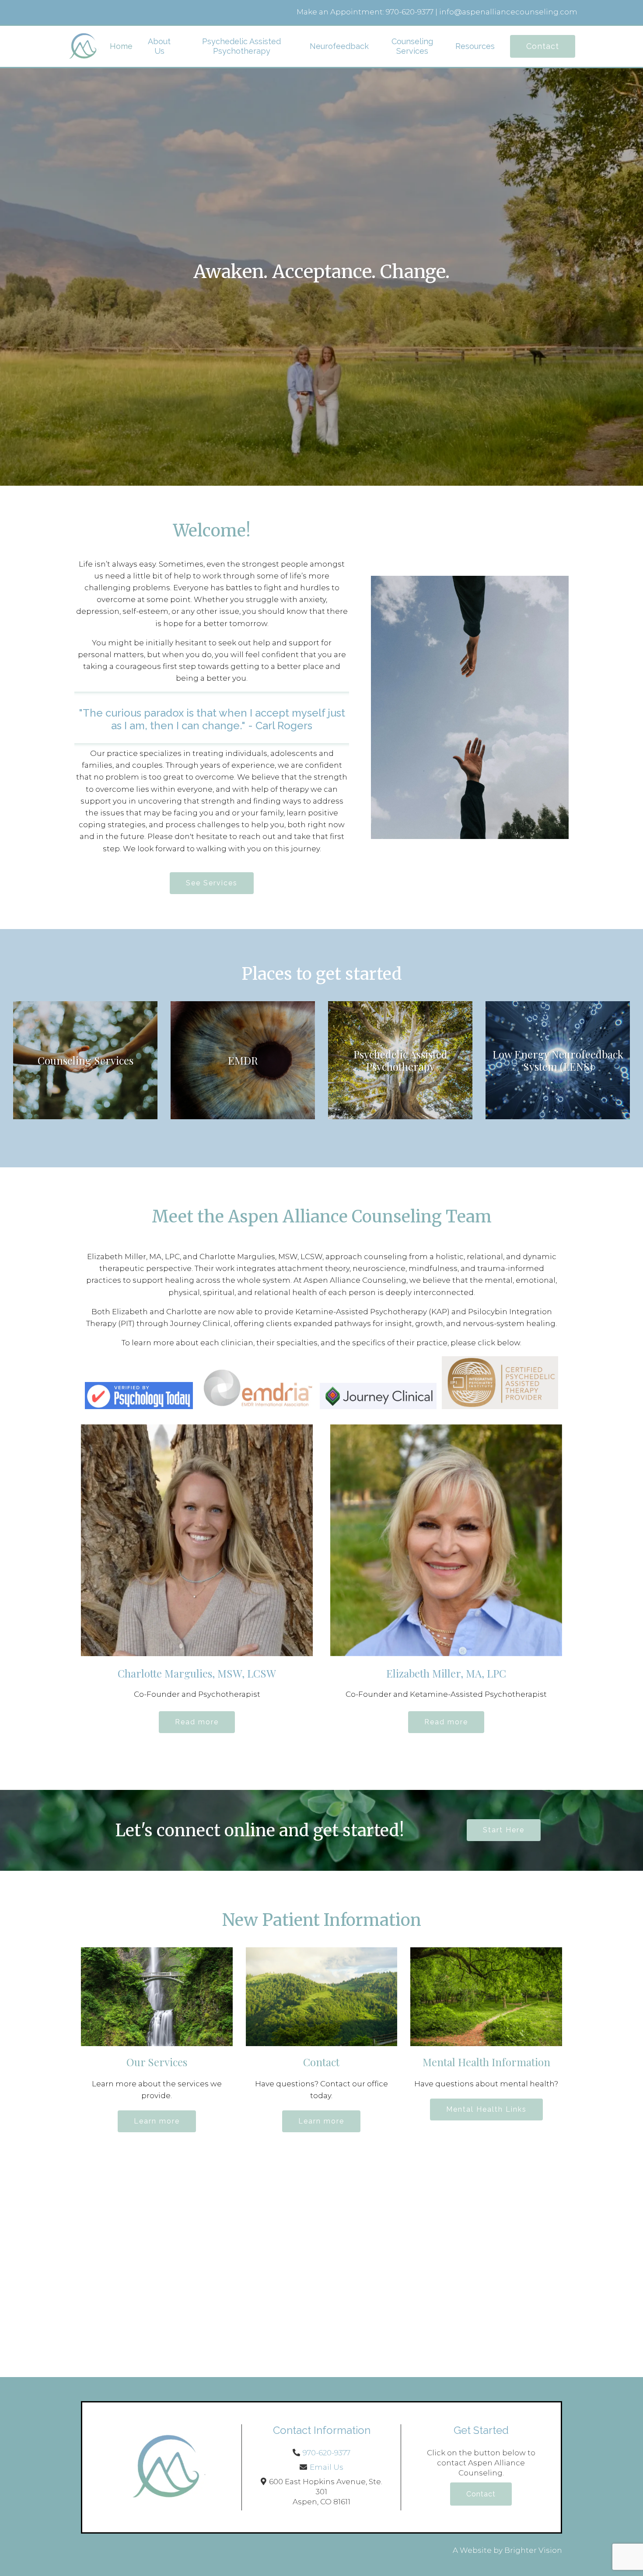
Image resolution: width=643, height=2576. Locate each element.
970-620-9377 (410, 12)
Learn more (157, 2121)
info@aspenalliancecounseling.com (508, 12)
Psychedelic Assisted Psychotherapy (241, 46)
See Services (212, 883)
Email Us (327, 2467)
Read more (197, 1722)
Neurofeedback (339, 46)
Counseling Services (412, 46)
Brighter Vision (533, 2550)
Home (121, 46)
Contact (543, 46)
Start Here (504, 1830)
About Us (159, 46)
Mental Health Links (486, 2109)
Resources (475, 46)
